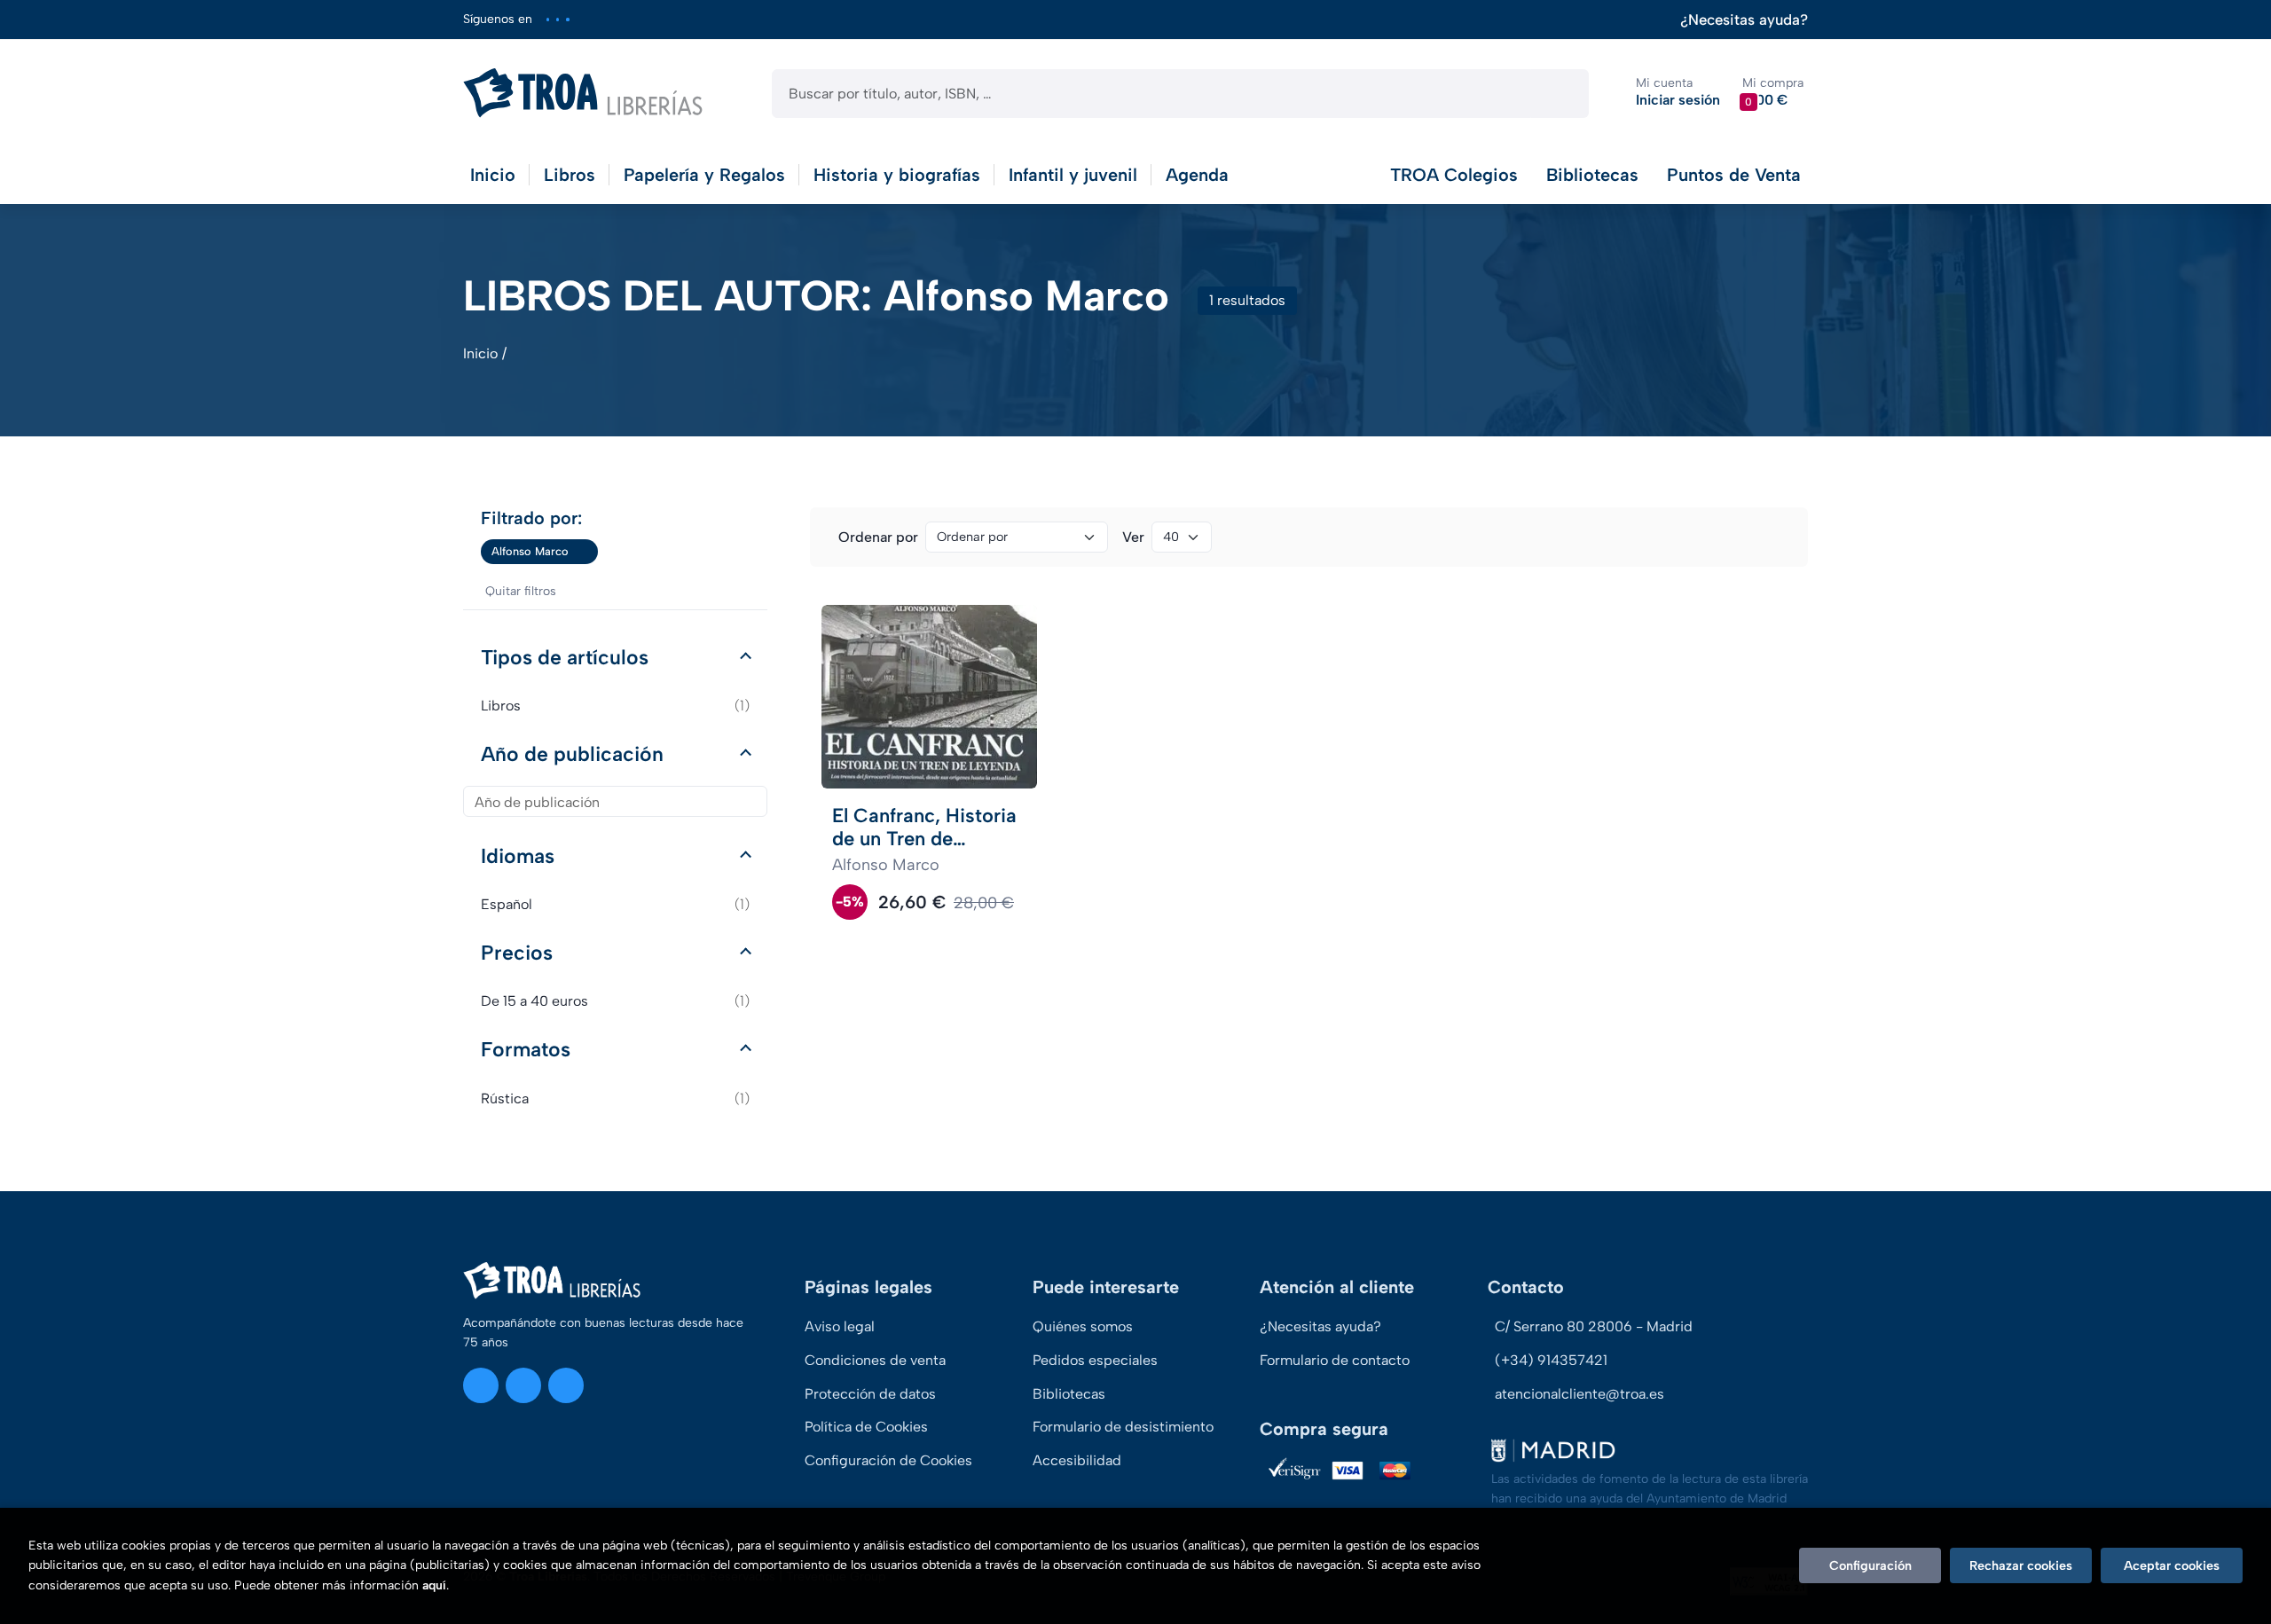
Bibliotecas (1592, 175)
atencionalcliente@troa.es (1579, 1394)
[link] (585, 552)
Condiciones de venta (875, 1360)
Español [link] (615, 904)
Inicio (480, 353)
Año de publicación (572, 754)
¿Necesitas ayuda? (1744, 20)
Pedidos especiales (1095, 1360)
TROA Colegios (1454, 175)
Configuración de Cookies (888, 1460)
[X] (558, 19)
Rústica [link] (615, 1098)
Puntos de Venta (1734, 175)
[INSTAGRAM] (548, 19)
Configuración (1870, 1565)
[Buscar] (1560, 94)
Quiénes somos (1083, 1326)
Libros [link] (615, 706)
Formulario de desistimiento (1123, 1427)
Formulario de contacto (1335, 1360)
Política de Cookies (866, 1427)
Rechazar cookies (2021, 1565)
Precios (517, 953)
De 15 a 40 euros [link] (615, 1001)
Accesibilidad (1077, 1460)
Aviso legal (840, 1326)
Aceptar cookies (2172, 1565)
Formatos (526, 1049)
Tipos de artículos (565, 657)
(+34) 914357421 (1551, 1360)
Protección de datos (870, 1394)
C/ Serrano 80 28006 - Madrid (1594, 1326)
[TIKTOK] (567, 19)
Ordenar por (878, 537)
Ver (1133, 537)
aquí (434, 1585)
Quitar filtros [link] (521, 591)
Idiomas (518, 856)
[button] (1773, 93)
